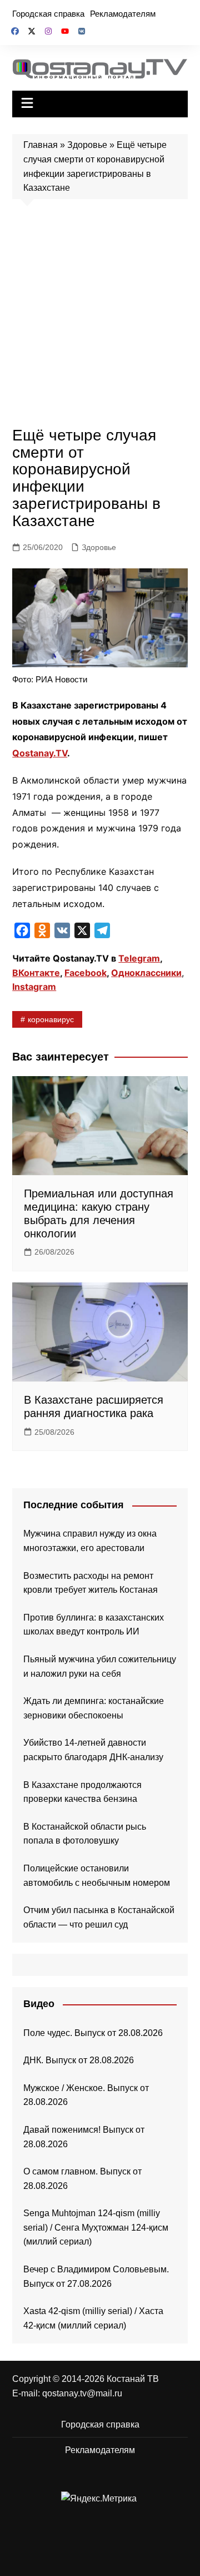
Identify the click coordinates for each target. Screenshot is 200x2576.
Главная (41, 145)
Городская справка (48, 14)
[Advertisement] (100, 316)
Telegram (139, 958)
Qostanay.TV (40, 753)
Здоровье (87, 145)
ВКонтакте (36, 973)
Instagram (34, 987)
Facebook (86, 973)
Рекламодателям (123, 14)
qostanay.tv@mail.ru (82, 2393)
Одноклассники (146, 973)
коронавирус (51, 1019)
